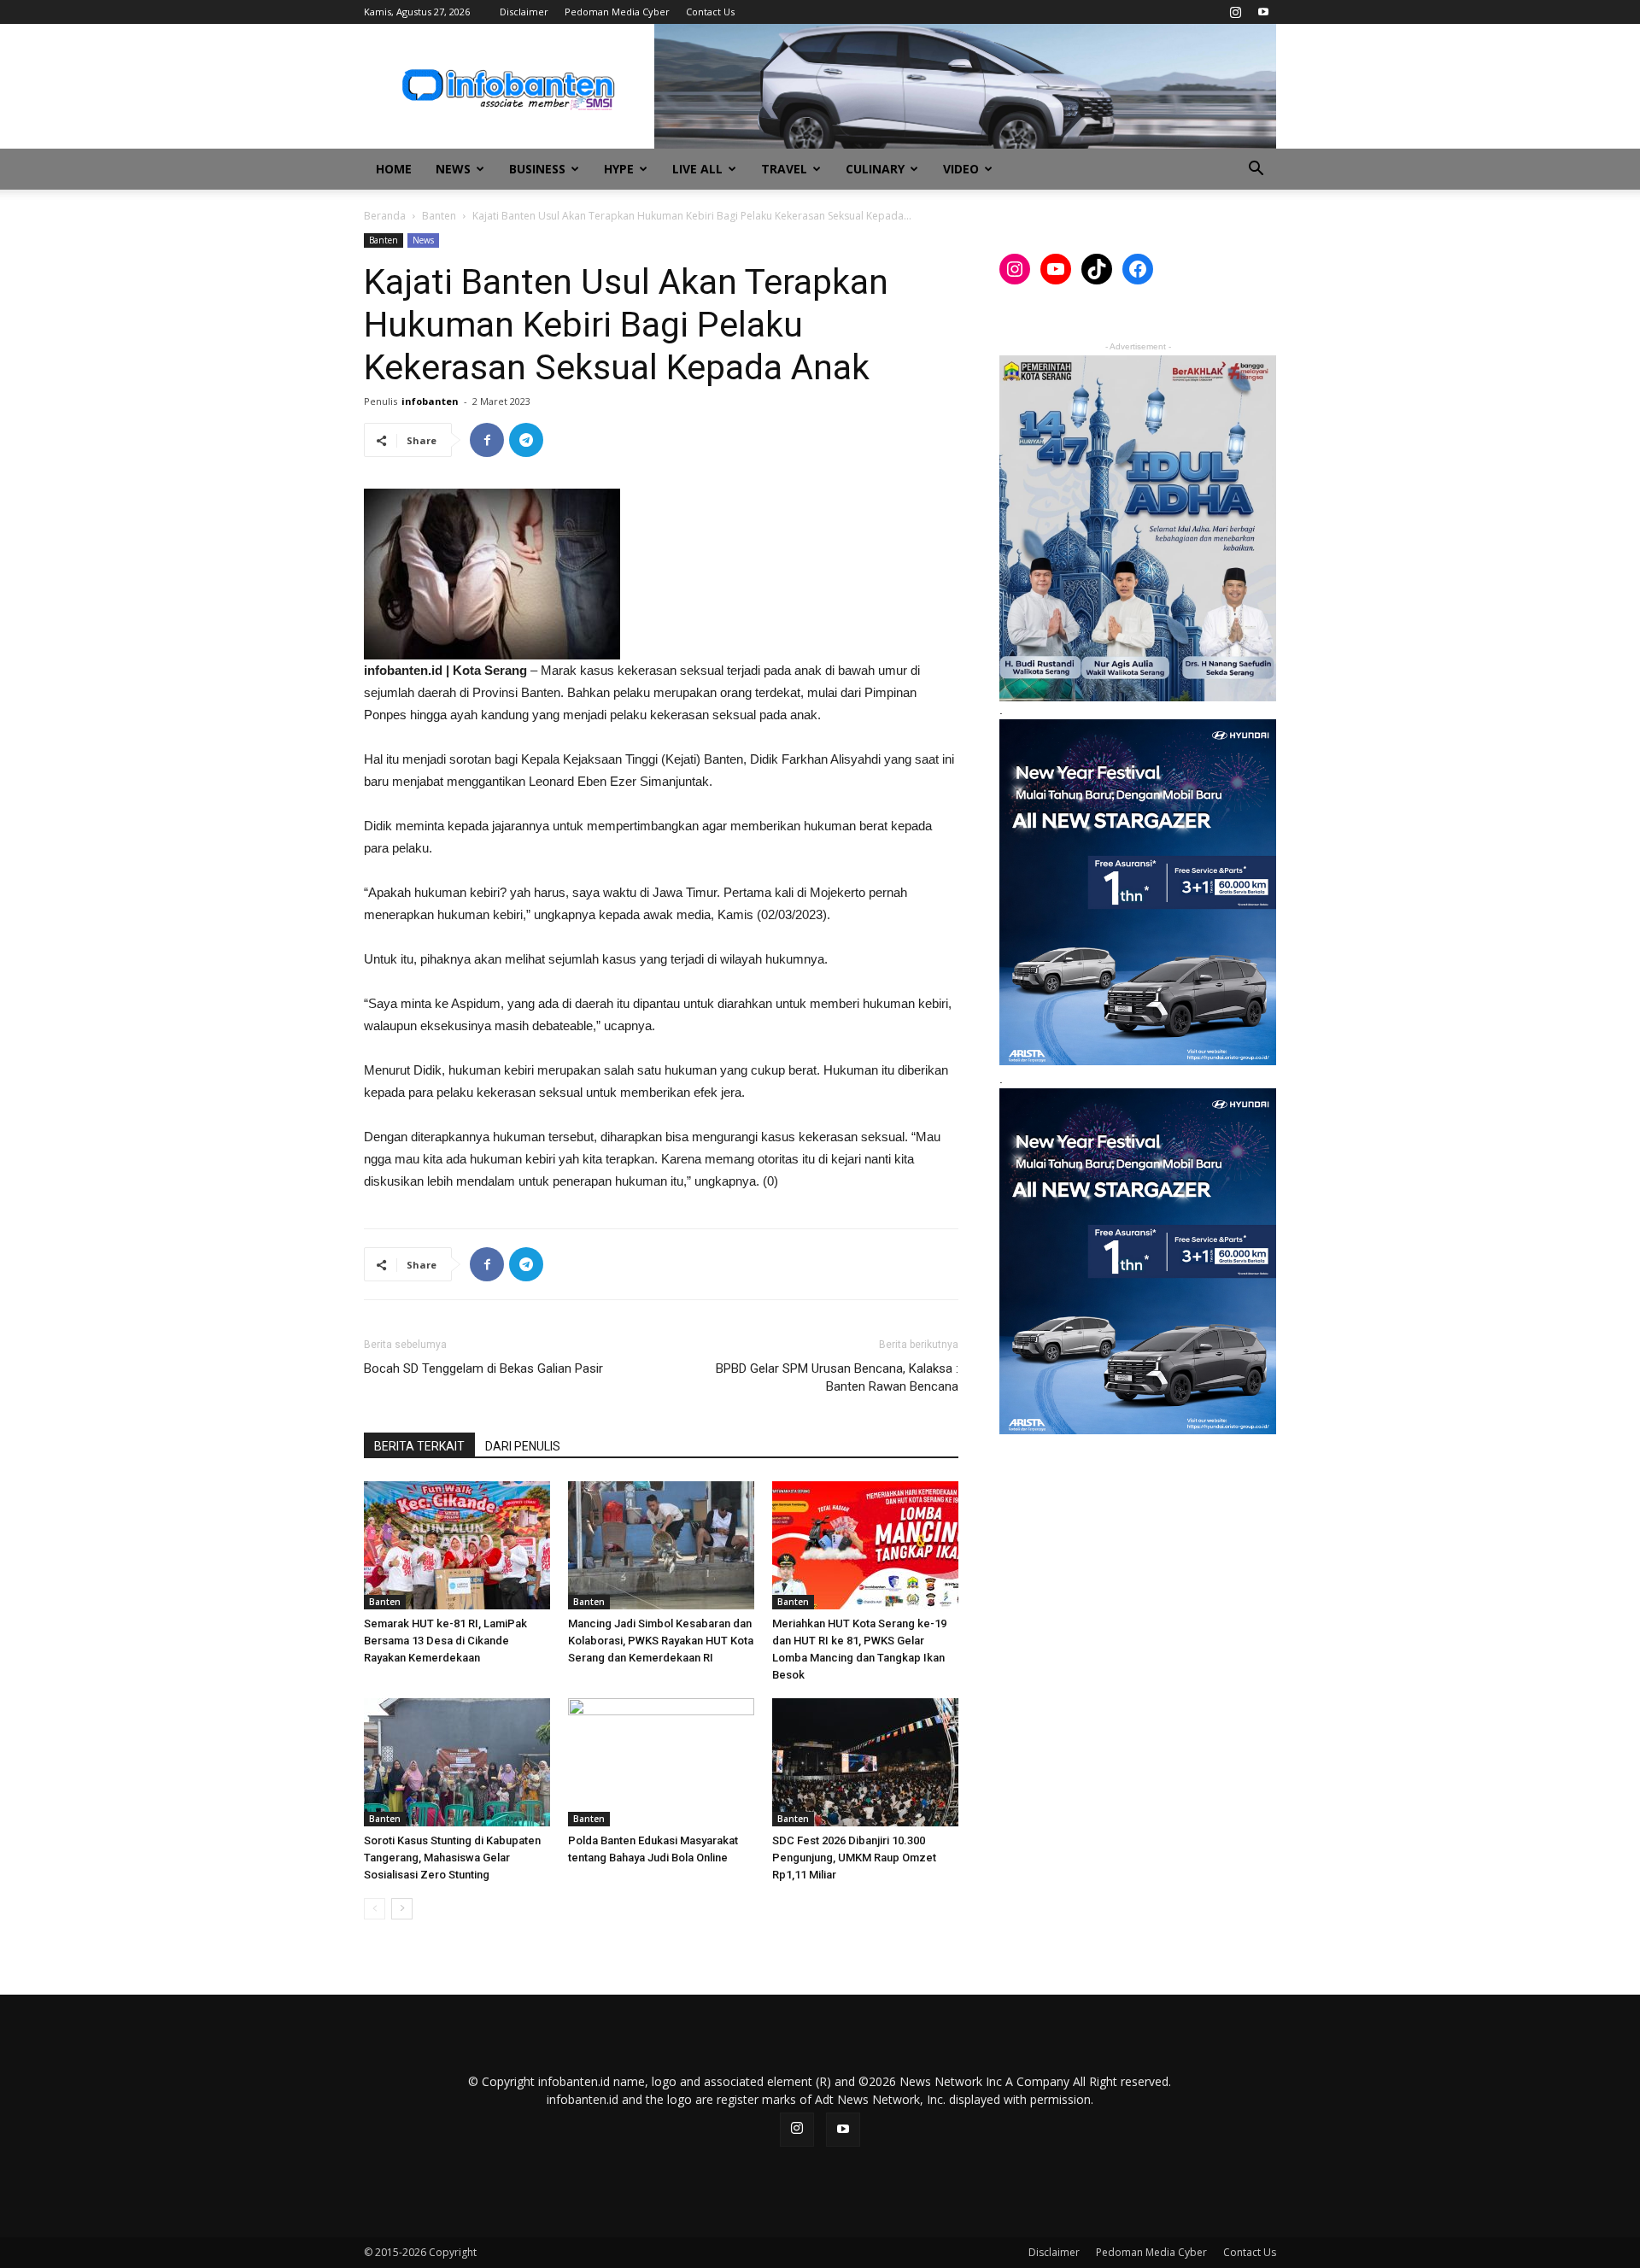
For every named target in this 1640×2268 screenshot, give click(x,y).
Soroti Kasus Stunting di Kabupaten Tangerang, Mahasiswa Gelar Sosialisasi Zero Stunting (452, 1858)
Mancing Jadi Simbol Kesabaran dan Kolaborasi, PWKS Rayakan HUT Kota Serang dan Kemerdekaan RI (661, 1641)
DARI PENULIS (523, 1446)
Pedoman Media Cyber (617, 12)
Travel (784, 169)
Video (961, 169)
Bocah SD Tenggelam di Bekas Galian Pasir (483, 1368)
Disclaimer (524, 12)
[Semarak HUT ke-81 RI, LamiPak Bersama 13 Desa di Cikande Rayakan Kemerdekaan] (457, 1545)
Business (537, 169)
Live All (697, 169)
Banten (439, 216)
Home (394, 169)
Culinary (875, 169)
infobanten (430, 401)
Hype (619, 169)
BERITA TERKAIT (419, 1446)
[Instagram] (1235, 12)
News (453, 169)
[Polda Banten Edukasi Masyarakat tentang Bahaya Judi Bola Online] (661, 1762)
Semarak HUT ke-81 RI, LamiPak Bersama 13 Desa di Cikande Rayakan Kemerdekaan (445, 1641)
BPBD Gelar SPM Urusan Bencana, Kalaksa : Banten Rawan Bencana (837, 1377)
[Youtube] (1263, 12)
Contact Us (710, 12)
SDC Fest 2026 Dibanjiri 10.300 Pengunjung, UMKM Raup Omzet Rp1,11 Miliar (854, 1858)
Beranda (385, 216)
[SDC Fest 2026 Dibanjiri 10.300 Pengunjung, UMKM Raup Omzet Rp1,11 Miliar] (865, 1762)
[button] (1256, 170)
